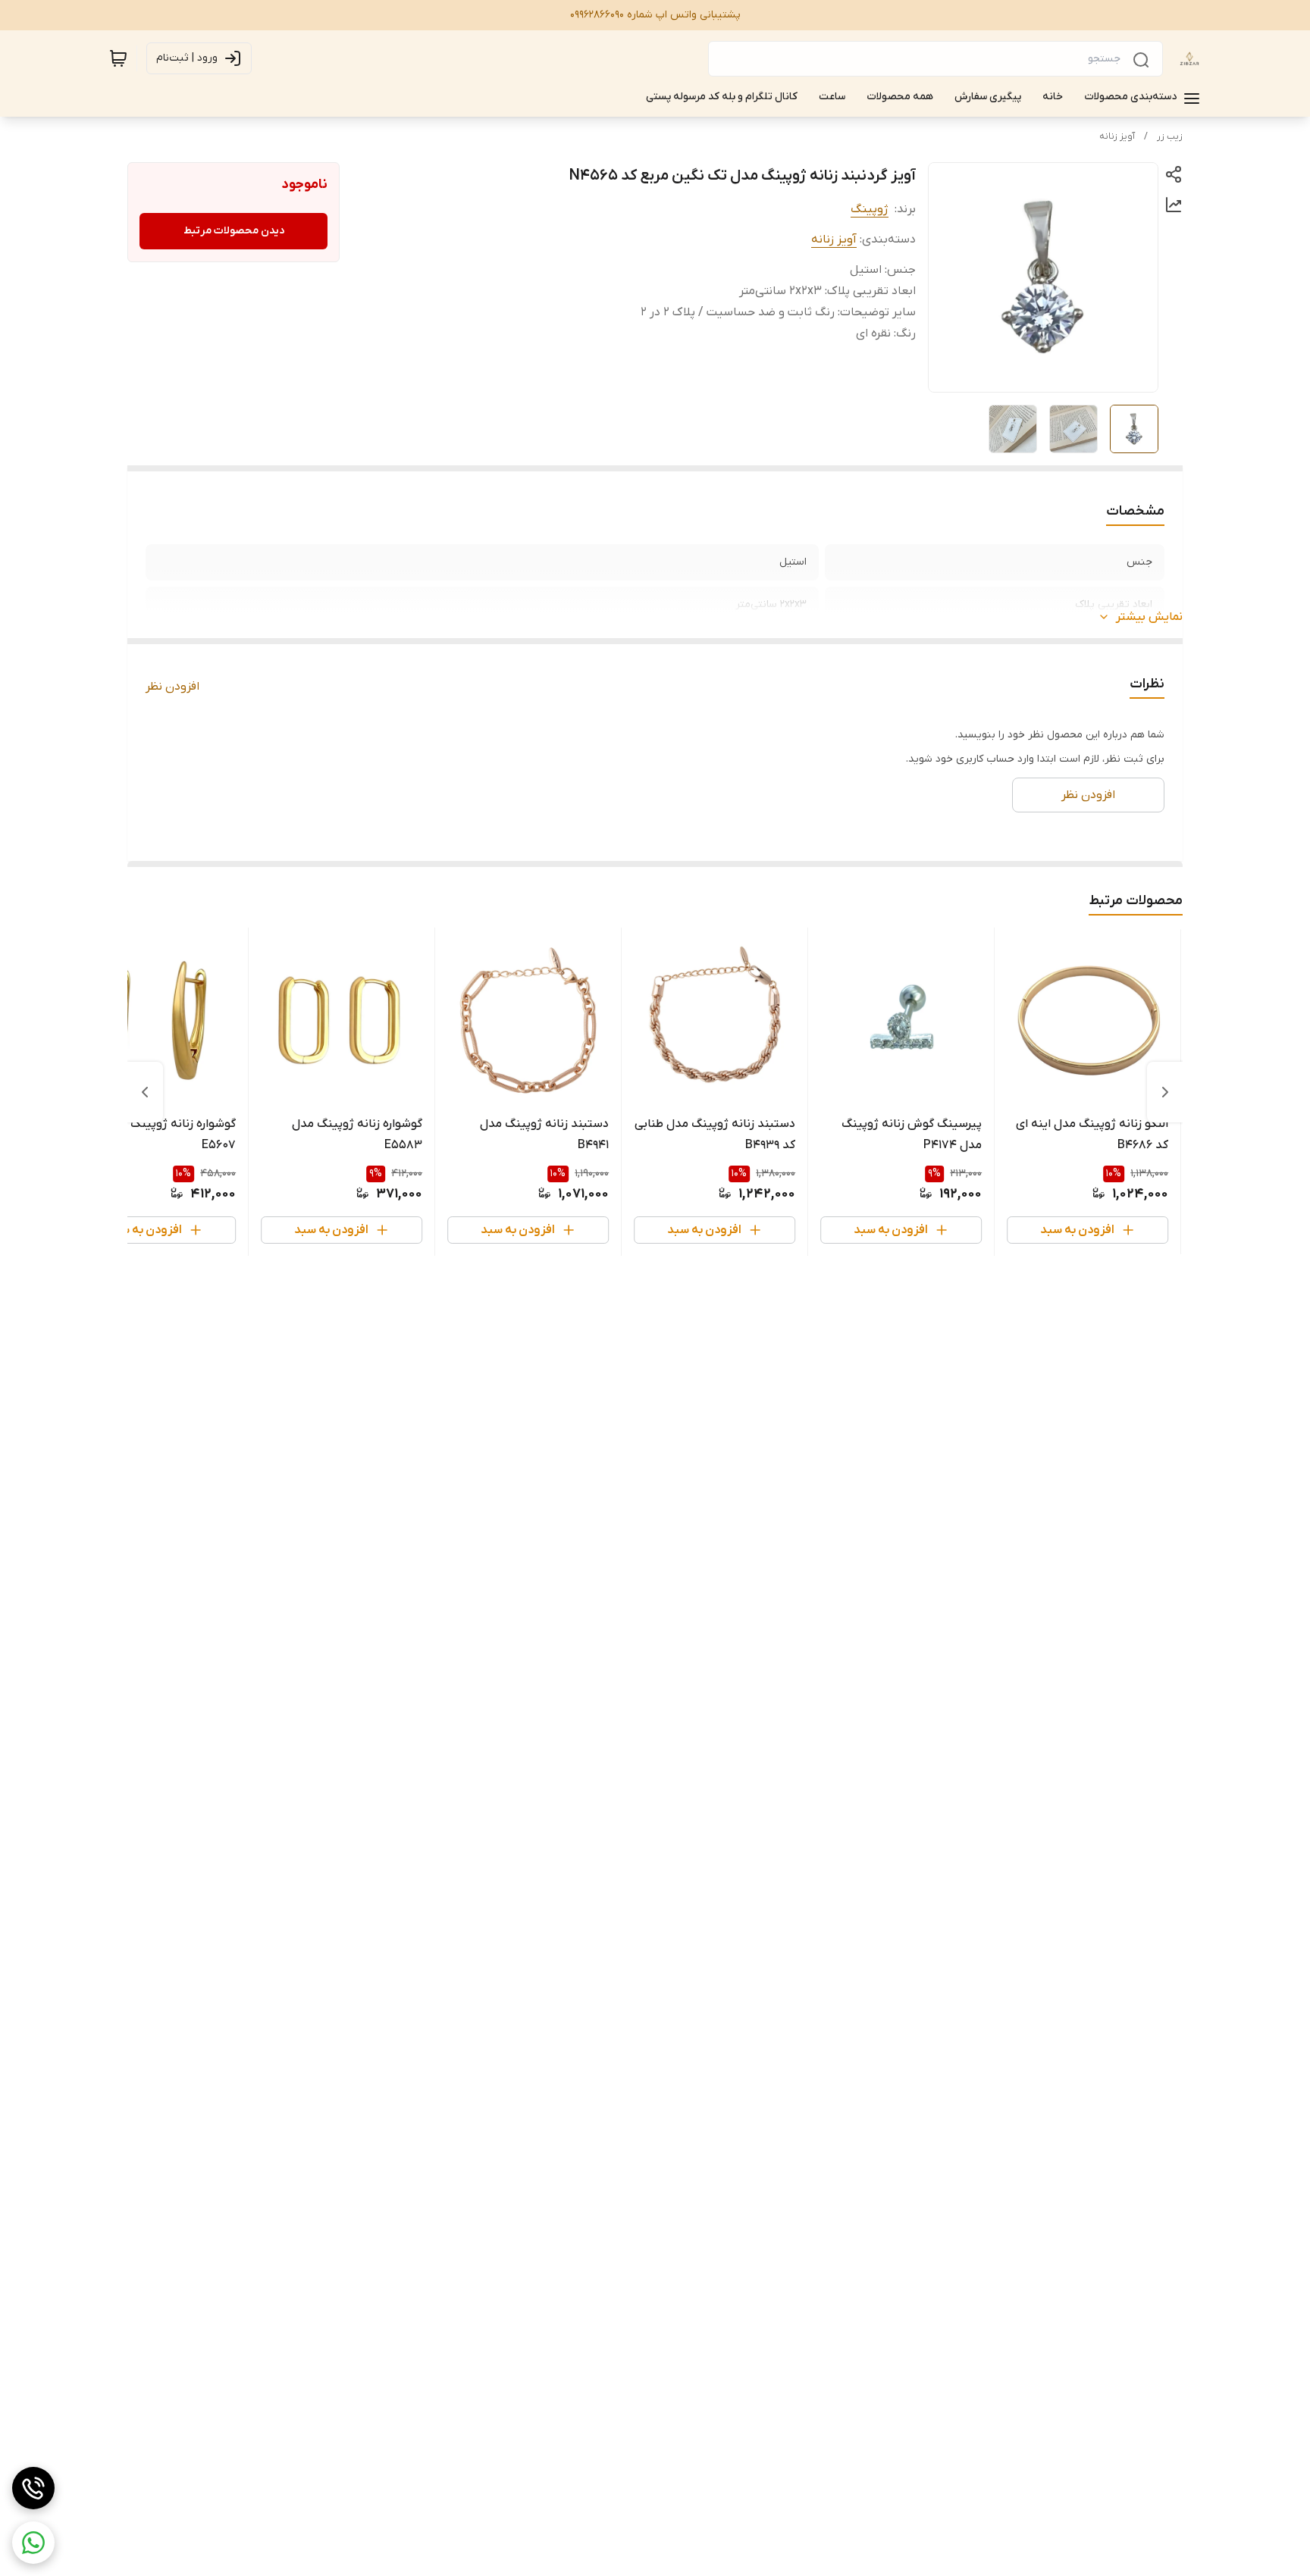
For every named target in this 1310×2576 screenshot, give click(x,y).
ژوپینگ (870, 209)
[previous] (1165, 1092)
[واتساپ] (33, 2543)
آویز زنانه (1117, 136)
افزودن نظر (172, 687)
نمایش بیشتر (1149, 617)
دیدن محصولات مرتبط (234, 231)
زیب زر (1170, 136)
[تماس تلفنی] (33, 2488)
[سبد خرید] (118, 58)
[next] (145, 1092)
